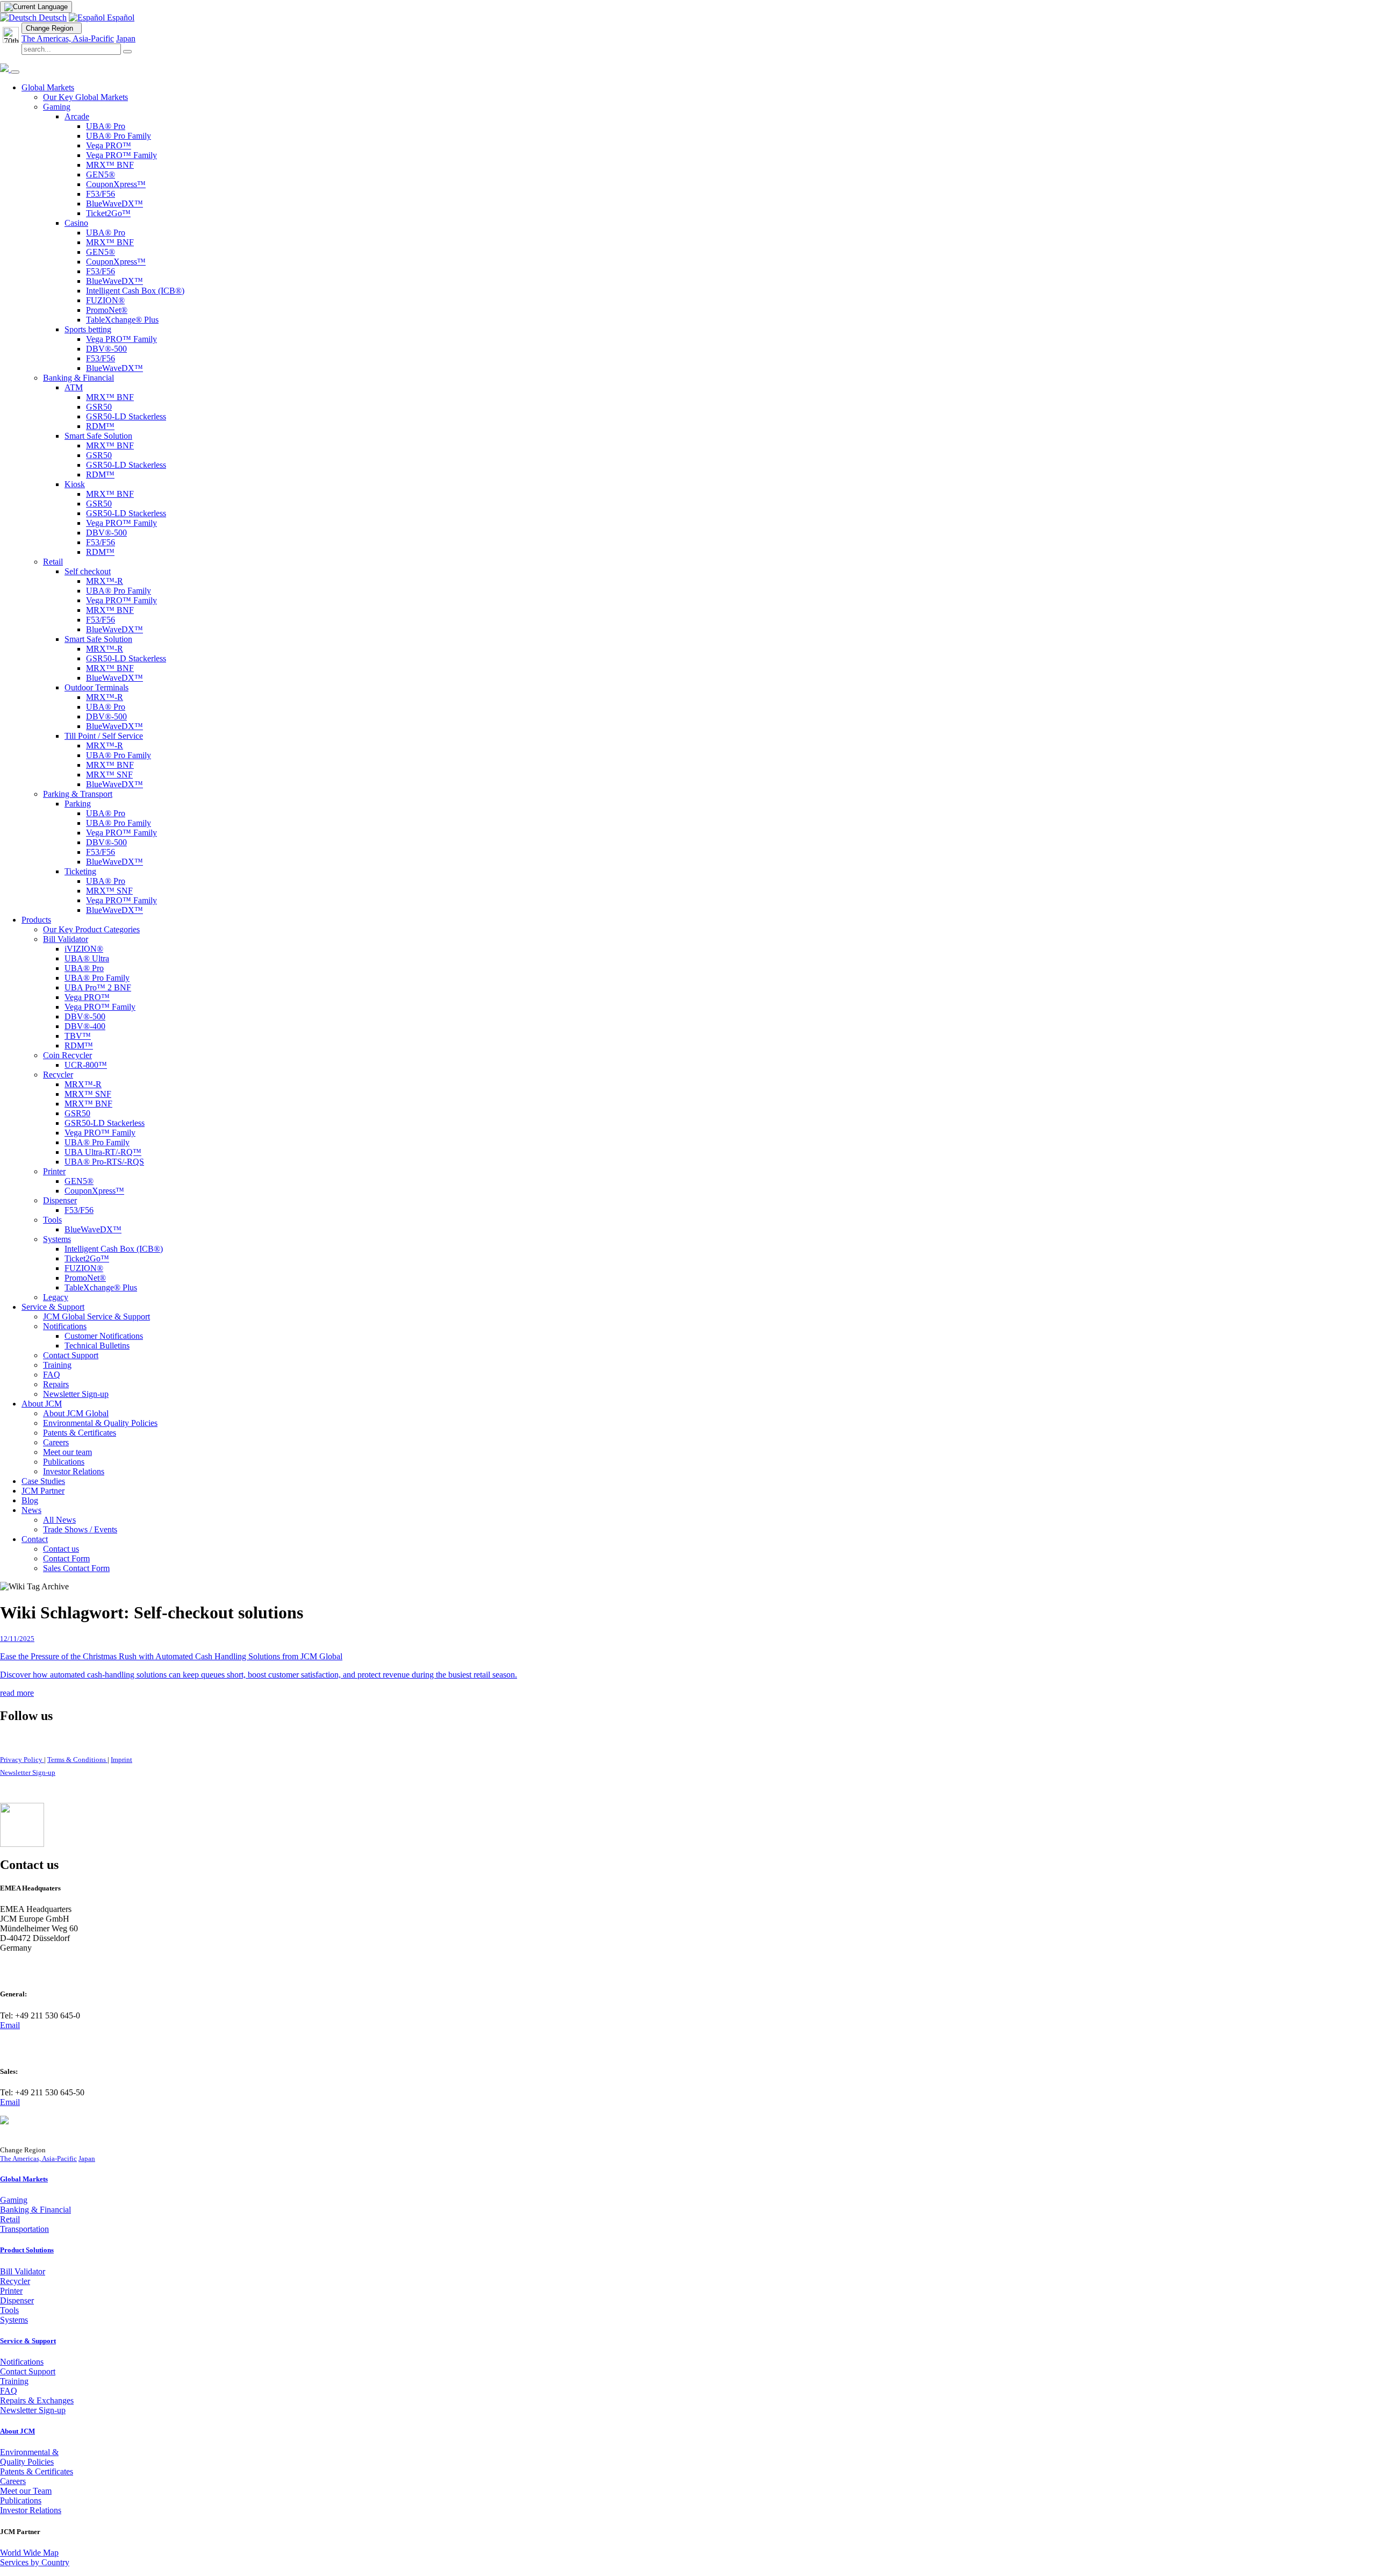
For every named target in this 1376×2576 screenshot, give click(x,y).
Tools (9, 2310)
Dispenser (17, 2300)
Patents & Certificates (37, 2471)
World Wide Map (29, 2553)
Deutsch (52, 17)
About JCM (17, 2431)
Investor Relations (31, 2510)
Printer (11, 2291)
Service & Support (28, 2341)
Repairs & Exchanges (37, 2400)
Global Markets (24, 2179)
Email (10, 2025)
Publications (21, 2500)
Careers (13, 2481)
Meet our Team (26, 2491)
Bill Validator (23, 2271)
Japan (126, 38)
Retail (10, 2219)
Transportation (24, 2229)
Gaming (14, 2200)
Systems (14, 2320)
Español (120, 17)
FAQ (9, 2391)
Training (14, 2381)
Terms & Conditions (77, 1760)
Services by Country (35, 2562)
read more (17, 1693)
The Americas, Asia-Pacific (68, 38)
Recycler (15, 2281)
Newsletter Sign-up (28, 1772)
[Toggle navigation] (15, 72)
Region (52, 28)
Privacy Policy (22, 1760)
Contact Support (28, 2371)
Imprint (121, 1760)
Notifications (22, 2362)
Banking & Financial (35, 2210)
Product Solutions (27, 2250)
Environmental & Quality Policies (29, 2457)
